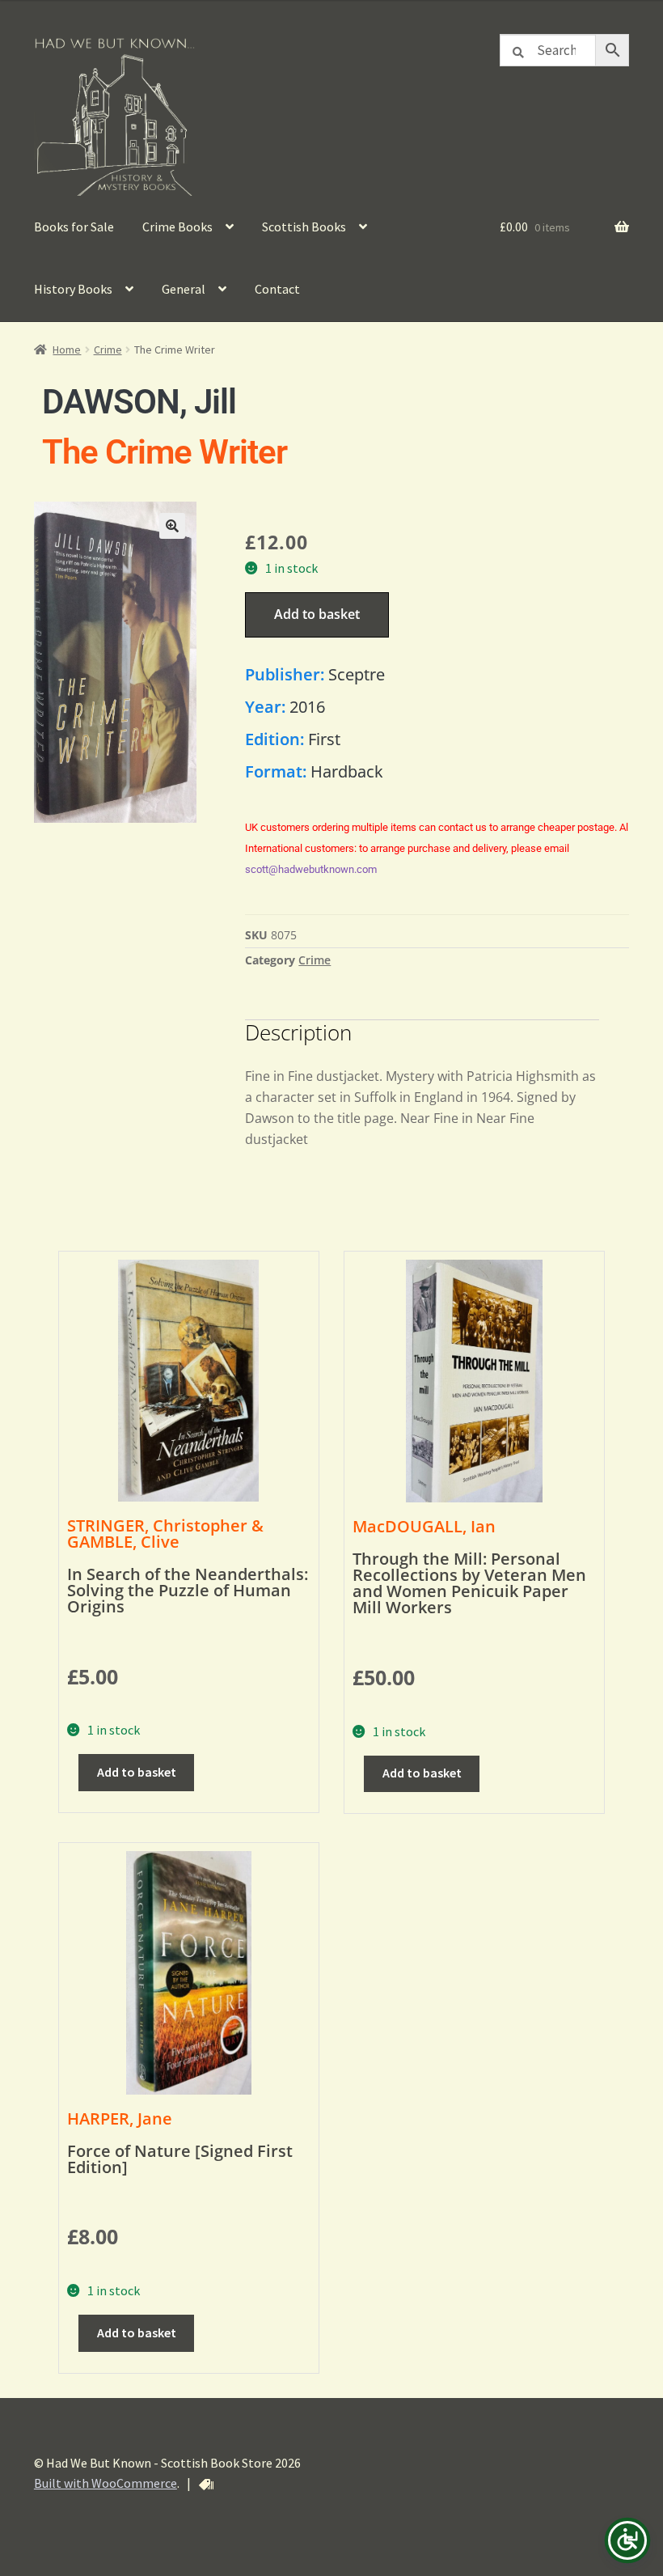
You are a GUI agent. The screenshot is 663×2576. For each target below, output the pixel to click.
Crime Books (177, 227)
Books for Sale (74, 227)
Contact (277, 289)
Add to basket (317, 614)
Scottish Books (304, 227)
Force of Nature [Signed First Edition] (180, 2159)
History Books (73, 289)
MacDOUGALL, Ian (424, 1526)
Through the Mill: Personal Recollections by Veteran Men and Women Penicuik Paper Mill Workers (469, 1583)
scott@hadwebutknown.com (311, 869)
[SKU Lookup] (206, 2485)
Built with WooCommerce (106, 2483)
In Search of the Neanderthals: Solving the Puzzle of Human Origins (188, 1590)
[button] (172, 526)
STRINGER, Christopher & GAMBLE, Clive (165, 1534)
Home (67, 350)
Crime (108, 350)
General (184, 289)
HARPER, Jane (120, 2118)
